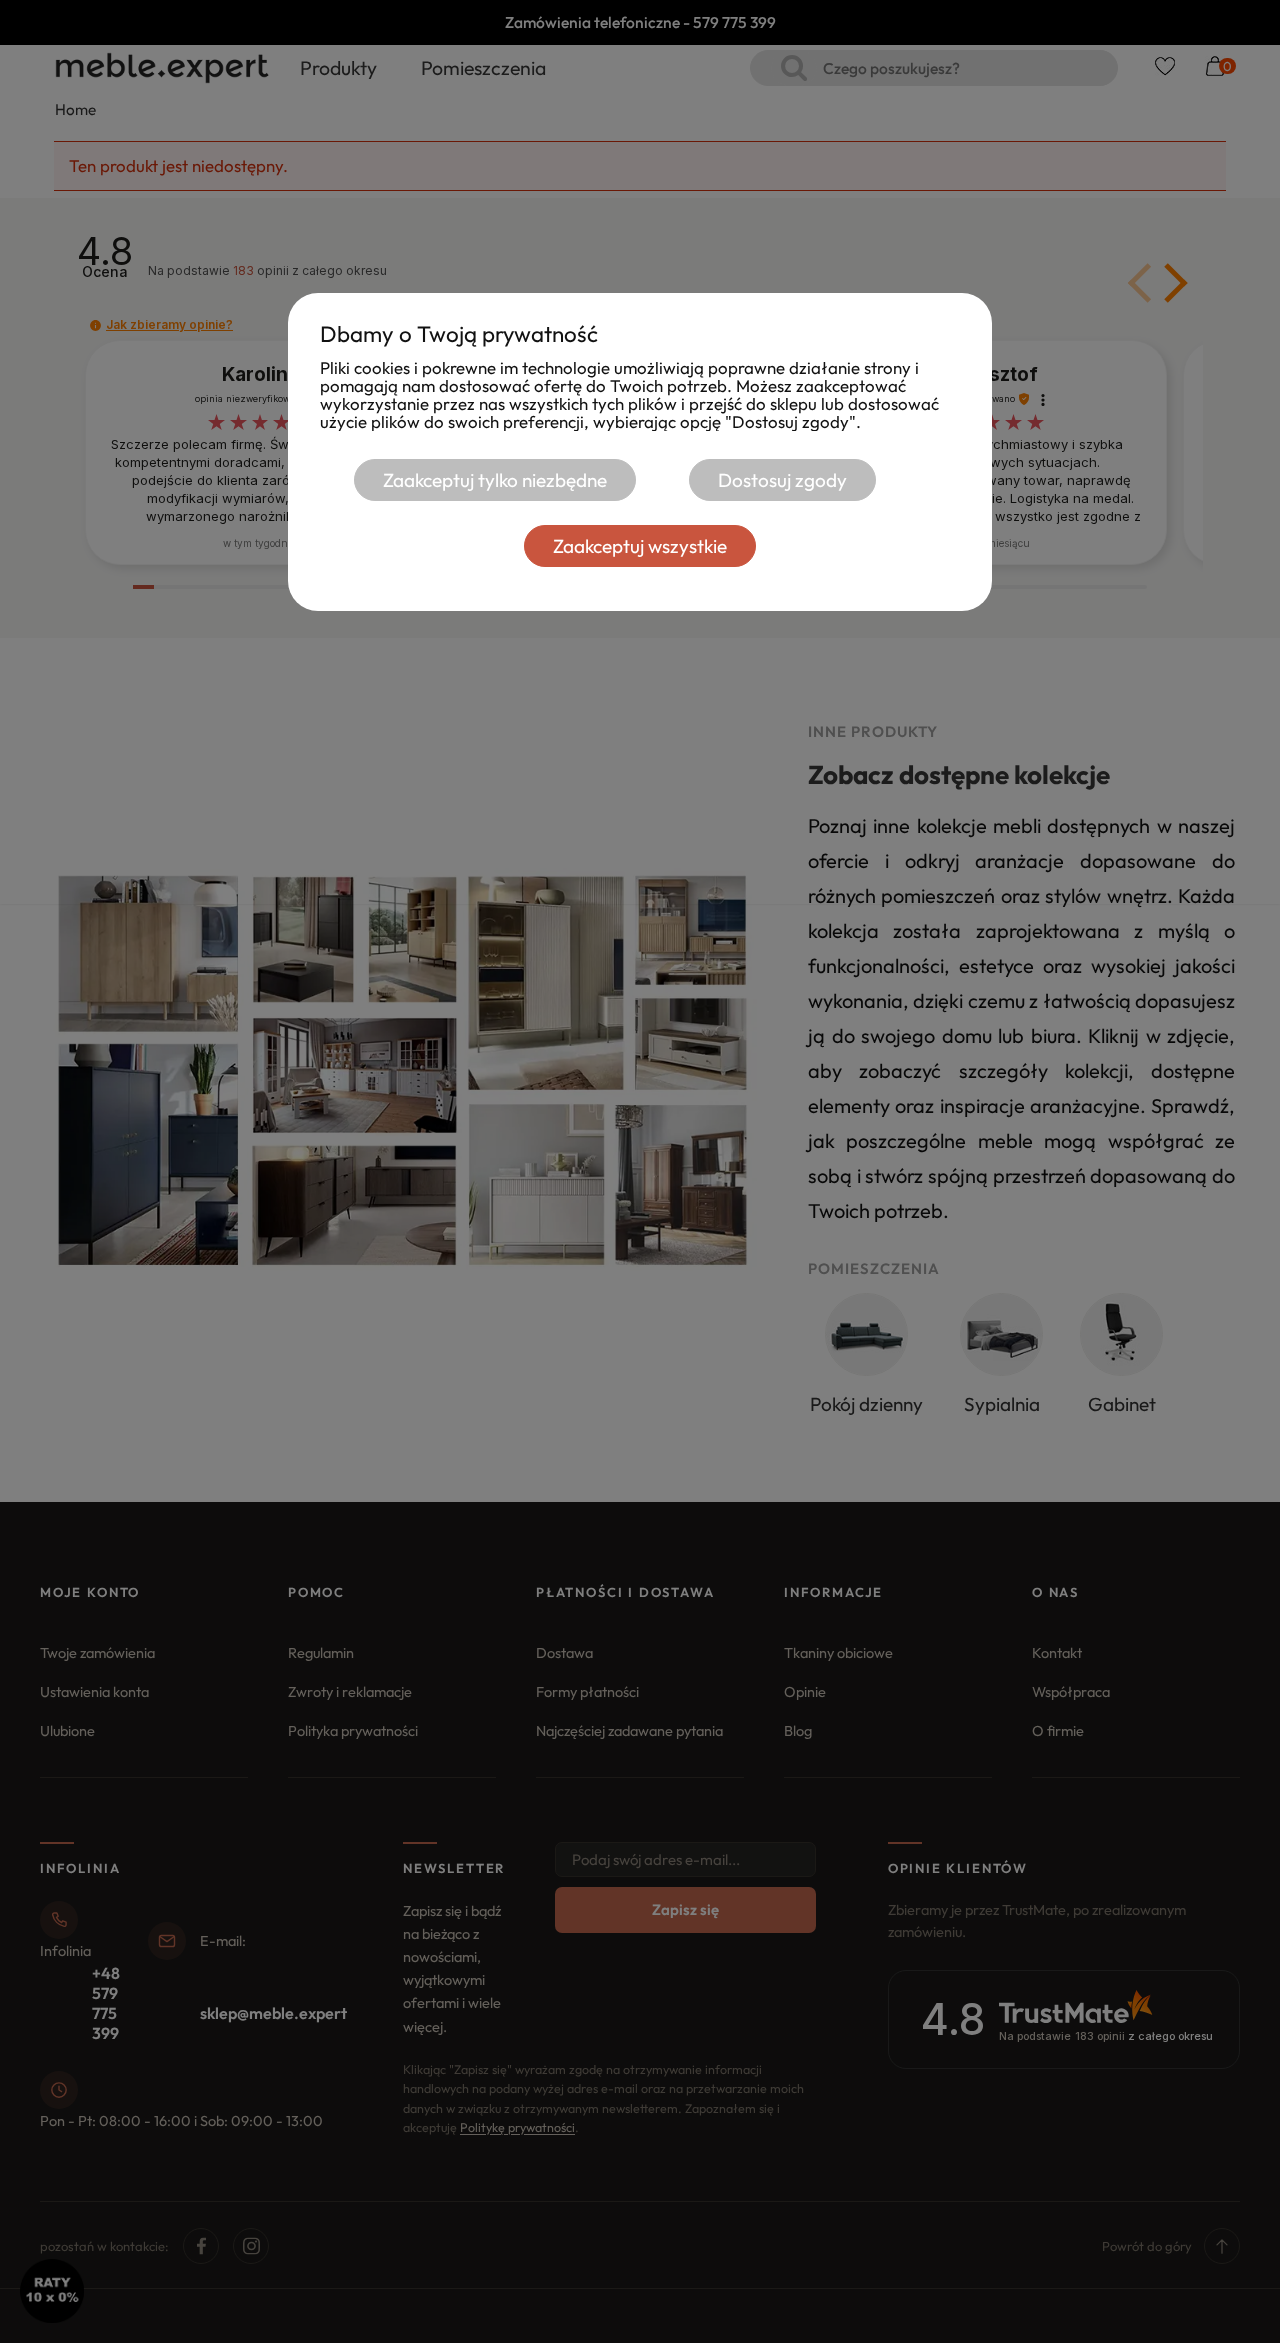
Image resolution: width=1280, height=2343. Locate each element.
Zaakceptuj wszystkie (640, 546)
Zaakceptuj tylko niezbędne (495, 480)
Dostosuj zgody (782, 480)
